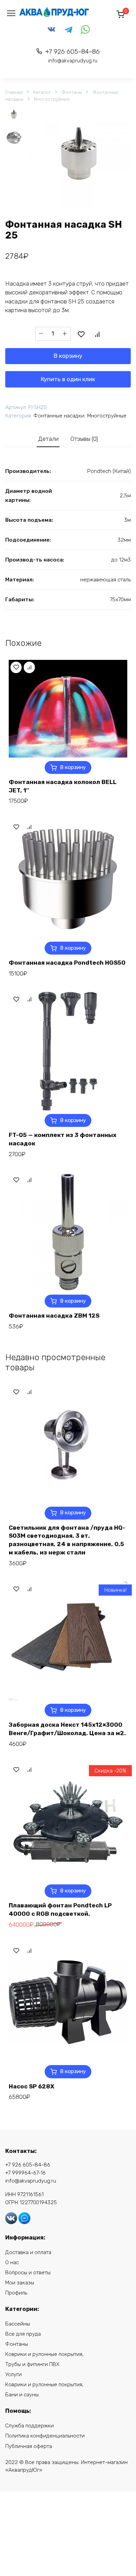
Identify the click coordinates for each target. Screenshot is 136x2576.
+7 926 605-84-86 (73, 56)
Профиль (16, 2293)
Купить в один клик (68, 379)
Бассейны (18, 2324)
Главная (14, 92)
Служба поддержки (29, 2426)
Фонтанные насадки (59, 416)
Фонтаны (72, 92)
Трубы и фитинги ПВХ (32, 2364)
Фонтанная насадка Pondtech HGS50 (67, 963)
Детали (48, 439)
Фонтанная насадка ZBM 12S (54, 1316)
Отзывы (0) (84, 439)
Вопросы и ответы (28, 2273)
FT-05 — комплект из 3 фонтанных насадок (63, 1139)
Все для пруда (23, 2334)
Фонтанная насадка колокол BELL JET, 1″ (63, 786)
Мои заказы (20, 2283)
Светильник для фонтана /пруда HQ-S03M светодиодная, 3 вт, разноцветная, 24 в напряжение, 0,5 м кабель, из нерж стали (67, 1540)
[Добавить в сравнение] (97, 334)
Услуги (13, 2374)
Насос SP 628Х (32, 2086)
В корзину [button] (73, 767)
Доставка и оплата (28, 2252)
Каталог (42, 92)
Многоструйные (52, 99)
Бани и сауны (22, 2395)
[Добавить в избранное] (81, 334)
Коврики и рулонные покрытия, (44, 2354)
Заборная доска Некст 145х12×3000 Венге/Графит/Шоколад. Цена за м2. (67, 1729)
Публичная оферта (29, 2446)
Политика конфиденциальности (45, 2436)
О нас (12, 2262)
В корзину (68, 356)
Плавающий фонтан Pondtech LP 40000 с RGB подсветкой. (60, 1910)
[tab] (48, 439)
